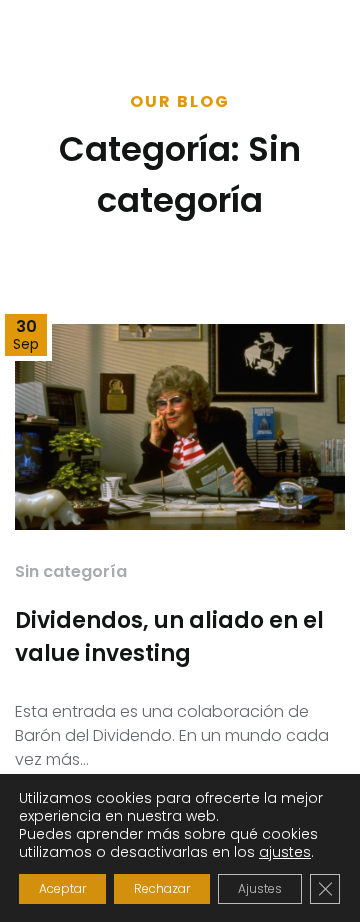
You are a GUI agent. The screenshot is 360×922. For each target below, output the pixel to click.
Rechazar (162, 888)
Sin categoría (71, 571)
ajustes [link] (285, 852)
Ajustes (260, 888)
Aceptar (62, 888)
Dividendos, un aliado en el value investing (169, 637)
